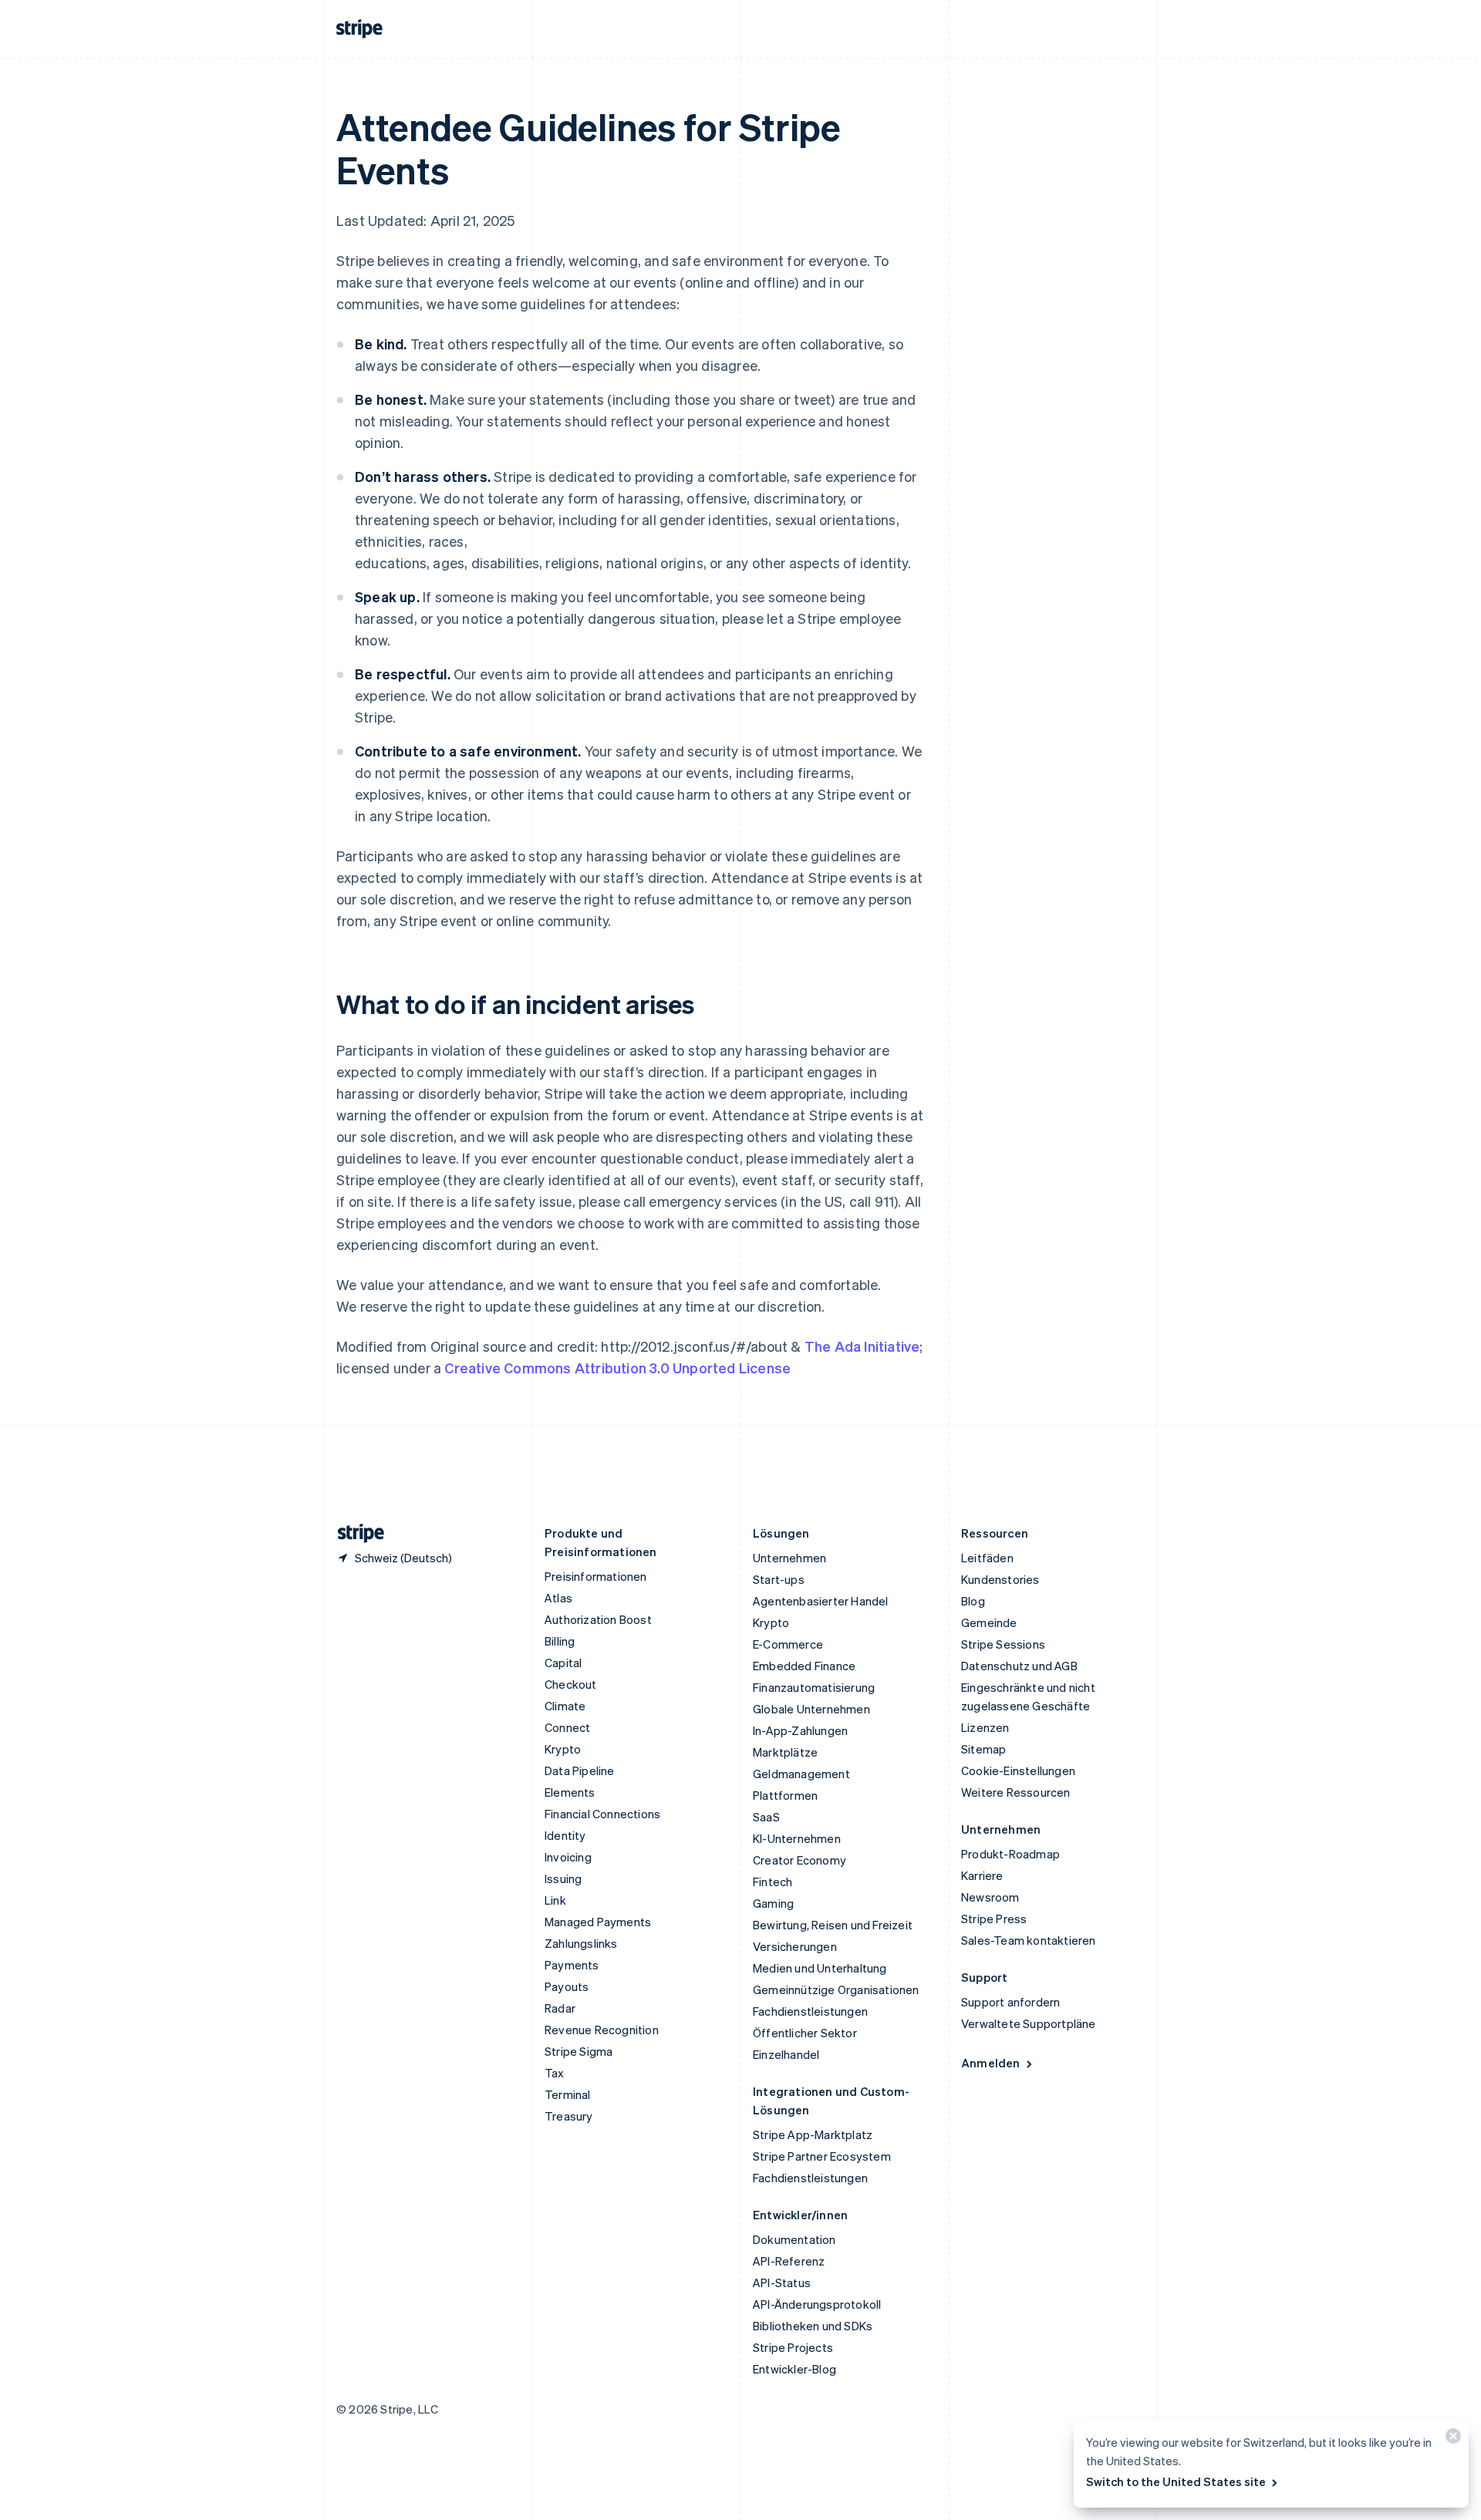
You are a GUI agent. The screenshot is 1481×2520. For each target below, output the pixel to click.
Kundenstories (1000, 1579)
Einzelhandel (786, 2054)
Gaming (773, 1903)
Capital (563, 1663)
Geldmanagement (801, 1774)
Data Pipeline (580, 1770)
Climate (565, 1706)
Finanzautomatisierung (814, 1687)
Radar (560, 2008)
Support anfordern (1010, 2002)
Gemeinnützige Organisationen (836, 1989)
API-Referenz (789, 2261)
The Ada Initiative (862, 1346)
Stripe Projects (793, 2347)
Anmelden (991, 2063)
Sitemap (983, 1749)
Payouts (567, 1986)
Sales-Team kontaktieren (1029, 1940)
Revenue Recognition (602, 2030)
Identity (565, 1835)
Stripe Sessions (1003, 1644)
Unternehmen (789, 1558)
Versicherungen (795, 1946)
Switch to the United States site (1176, 2481)
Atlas (558, 1598)
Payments (572, 1965)
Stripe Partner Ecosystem (822, 2156)
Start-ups (779, 1579)
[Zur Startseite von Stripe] (355, 1533)
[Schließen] (1451, 2439)
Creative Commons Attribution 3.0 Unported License (617, 1368)
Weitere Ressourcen (1016, 1792)
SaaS (766, 1817)
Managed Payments (598, 1922)
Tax (555, 2073)
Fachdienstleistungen (810, 2011)
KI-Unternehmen (797, 1838)
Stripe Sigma (579, 2051)
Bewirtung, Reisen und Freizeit (833, 1925)
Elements (570, 1792)
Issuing (563, 1878)
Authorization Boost (598, 1619)
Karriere (982, 1875)
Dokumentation (794, 2239)
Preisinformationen (596, 1576)
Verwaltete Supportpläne (1029, 2023)
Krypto (563, 1749)
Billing (560, 1641)
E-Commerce (788, 1644)
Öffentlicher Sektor (805, 2033)
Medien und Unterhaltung (820, 1968)
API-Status (782, 2282)
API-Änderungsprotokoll (817, 2304)
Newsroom (990, 1897)
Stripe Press (994, 1919)
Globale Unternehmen (811, 1709)
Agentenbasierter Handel (821, 1601)
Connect (567, 1727)
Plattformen (785, 1795)
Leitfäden (987, 1558)
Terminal (568, 2094)
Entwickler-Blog (794, 2369)
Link (555, 1900)
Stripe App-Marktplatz (813, 2134)
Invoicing (568, 1857)
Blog (973, 1601)
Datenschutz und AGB (1019, 1666)
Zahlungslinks (581, 1943)
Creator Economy (800, 1860)
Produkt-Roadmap (1010, 1854)
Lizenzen (985, 1727)
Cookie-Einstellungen (1018, 1770)
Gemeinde (989, 1622)
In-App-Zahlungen (800, 1730)
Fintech (773, 1882)
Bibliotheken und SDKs (813, 2326)
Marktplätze (785, 1752)
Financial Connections (602, 1814)
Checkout (571, 1684)
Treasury (569, 2116)
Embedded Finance (804, 1666)
